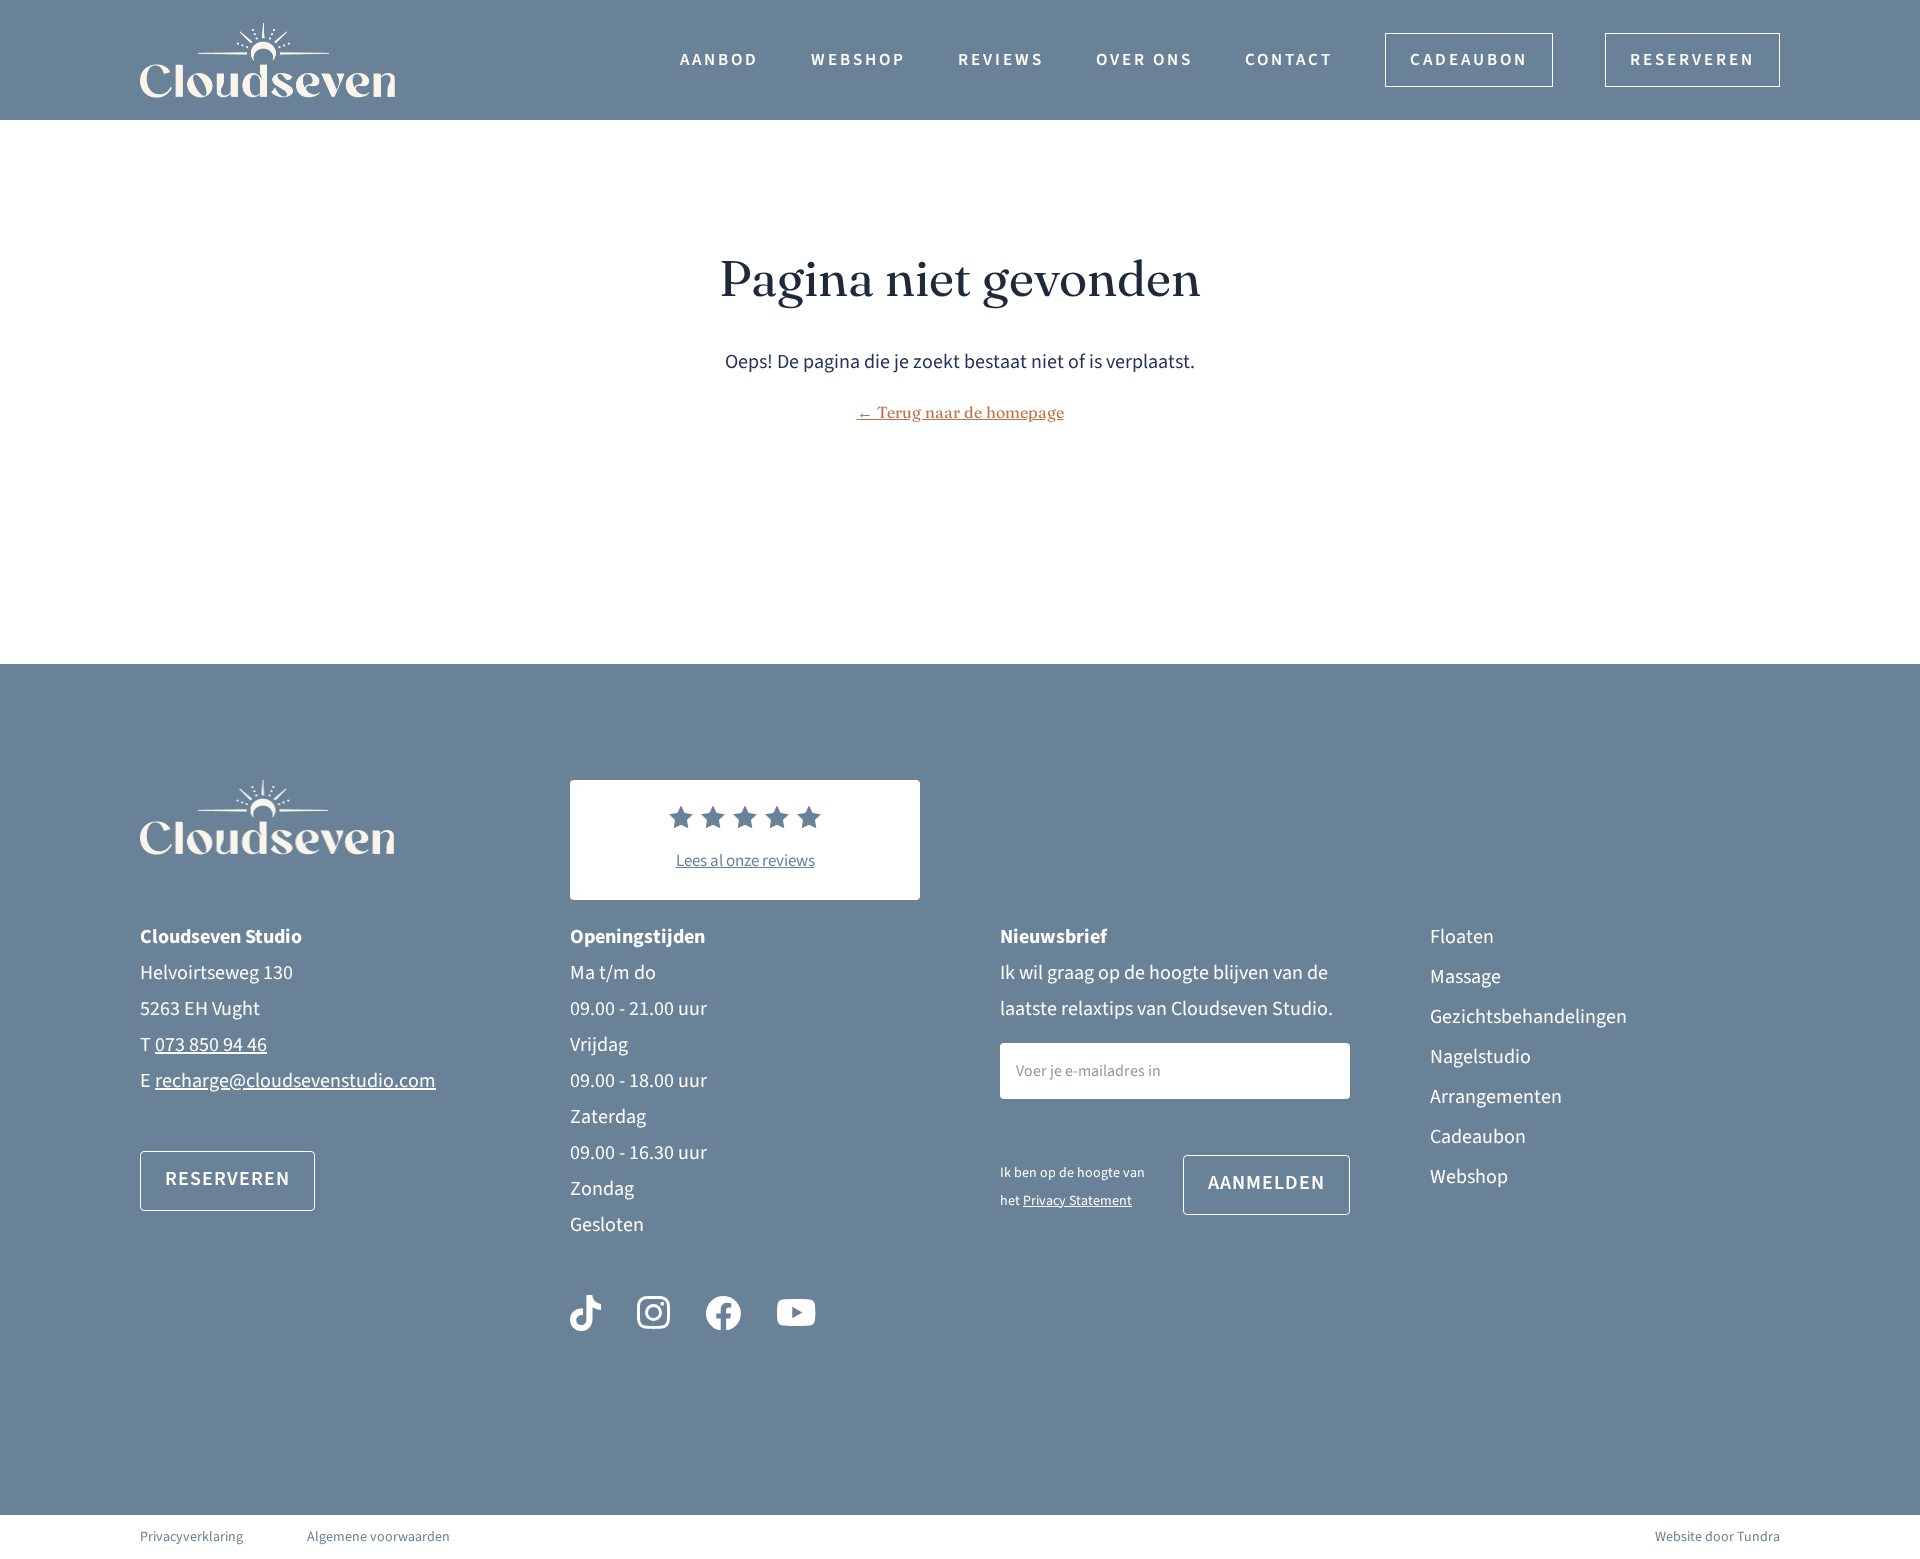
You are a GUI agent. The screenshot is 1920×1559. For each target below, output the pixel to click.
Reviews (1001, 60)
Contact (1289, 60)
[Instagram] (653, 1313)
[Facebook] (723, 1313)
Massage (1465, 977)
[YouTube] (796, 1313)
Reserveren (1692, 60)
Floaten (1462, 937)
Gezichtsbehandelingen (1528, 1017)
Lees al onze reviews (745, 861)
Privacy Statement (1077, 1201)
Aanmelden (1266, 1183)
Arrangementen (1496, 1097)
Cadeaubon (1469, 60)
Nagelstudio (1480, 1057)
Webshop (858, 60)
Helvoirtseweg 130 (216, 973)
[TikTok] (585, 1313)
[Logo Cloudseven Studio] (394, 60)
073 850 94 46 (211, 1045)
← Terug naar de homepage (960, 412)
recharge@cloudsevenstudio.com (295, 1081)
